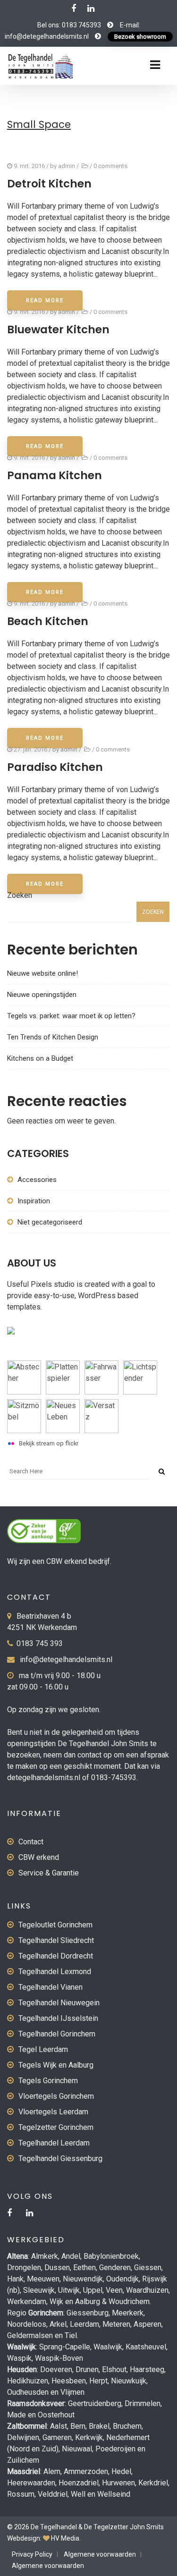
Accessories (37, 1180)
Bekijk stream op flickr (49, 1443)
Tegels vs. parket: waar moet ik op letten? (71, 1016)
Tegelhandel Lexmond (55, 1972)
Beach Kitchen (48, 621)
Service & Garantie (49, 1873)
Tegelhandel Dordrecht (56, 1956)
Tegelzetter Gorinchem (56, 2127)
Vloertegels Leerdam (53, 2112)
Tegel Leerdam (43, 2049)
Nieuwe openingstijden (42, 995)
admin (67, 166)
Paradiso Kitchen (55, 767)
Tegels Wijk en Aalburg (56, 2065)
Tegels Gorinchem (48, 2081)
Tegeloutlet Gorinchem (55, 1925)
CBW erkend (39, 1857)
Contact (31, 1842)
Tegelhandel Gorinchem (57, 2034)
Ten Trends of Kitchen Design (53, 1037)
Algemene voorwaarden (100, 2554)
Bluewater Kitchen (58, 329)
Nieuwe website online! (42, 973)
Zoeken (20, 895)
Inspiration (34, 1201)
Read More (45, 300)
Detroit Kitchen (49, 184)
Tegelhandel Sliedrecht (56, 1940)
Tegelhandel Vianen (51, 1987)
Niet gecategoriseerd (50, 1222)
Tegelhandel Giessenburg (60, 2158)
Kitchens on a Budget (40, 1058)
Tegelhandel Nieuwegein (59, 2003)
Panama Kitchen (55, 475)
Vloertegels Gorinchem (56, 2096)
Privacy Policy (32, 2554)
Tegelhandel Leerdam (54, 2143)
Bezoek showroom (140, 37)
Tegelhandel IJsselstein (58, 2018)
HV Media (65, 2538)
